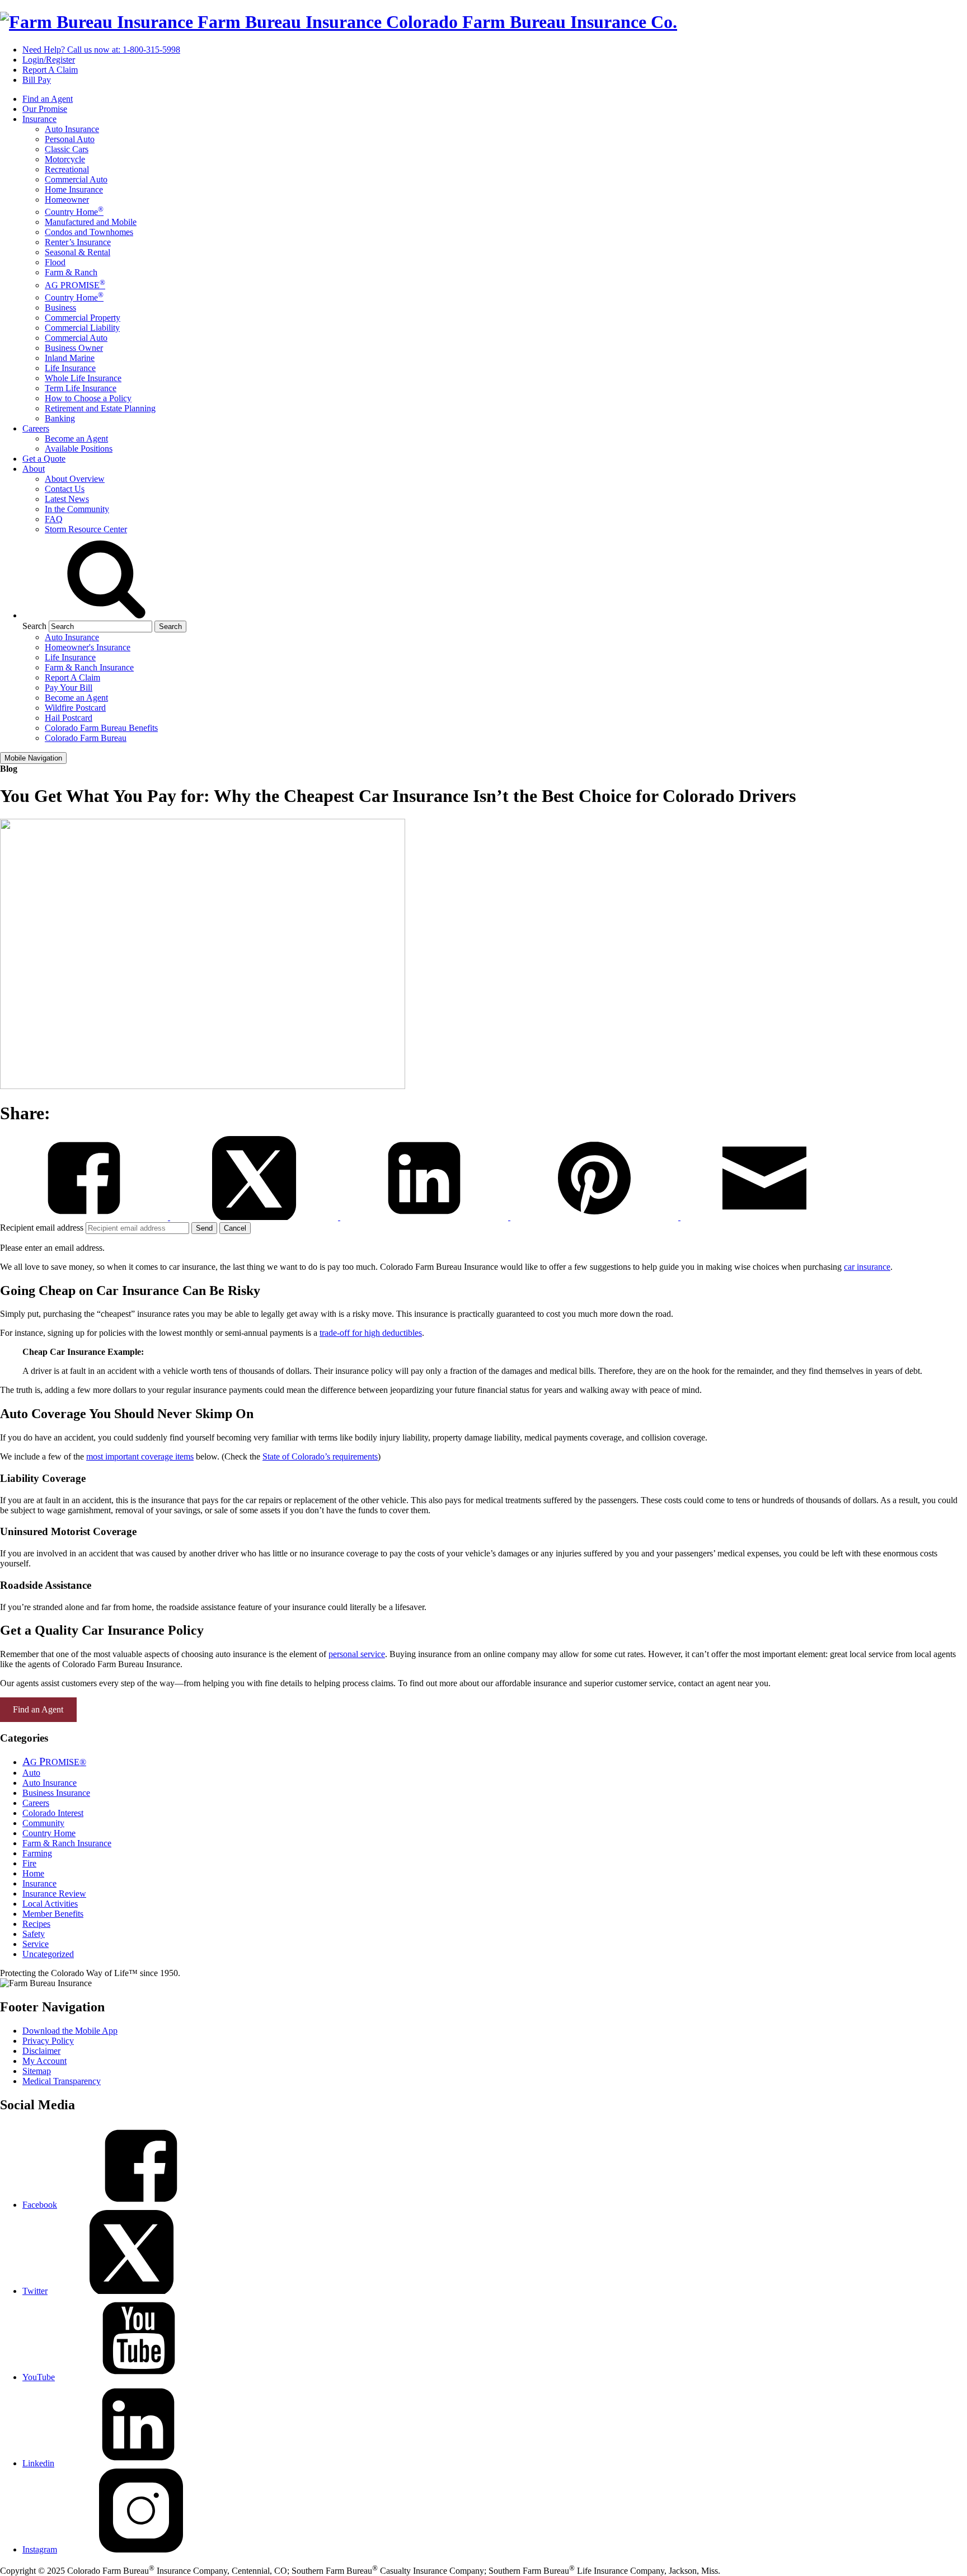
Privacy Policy (48, 2041)
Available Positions (79, 449)
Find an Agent (48, 99)
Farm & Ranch (71, 272)
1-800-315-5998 (101, 50)
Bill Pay (37, 80)
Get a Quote (44, 459)
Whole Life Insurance (83, 378)
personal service (357, 1654)
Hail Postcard (69, 718)
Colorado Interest (53, 1813)
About (34, 469)
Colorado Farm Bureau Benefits (101, 728)
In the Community (77, 509)
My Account (44, 2061)
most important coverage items (140, 1456)
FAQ (54, 519)
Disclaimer (41, 2051)
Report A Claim (50, 70)
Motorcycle (65, 159)
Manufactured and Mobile (91, 222)
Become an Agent (76, 438)
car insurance (867, 1267)
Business (60, 308)
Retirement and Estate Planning (100, 408)
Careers (36, 428)
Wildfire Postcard (75, 708)
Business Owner (74, 348)
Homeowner (67, 200)
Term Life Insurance (81, 388)
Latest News (67, 499)
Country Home (74, 212)
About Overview (75, 479)
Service (36, 1944)
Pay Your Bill (69, 688)
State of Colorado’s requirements (320, 1456)
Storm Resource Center (86, 529)
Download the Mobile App (70, 2031)
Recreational (67, 169)
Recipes (36, 1924)
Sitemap (37, 2071)
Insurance (39, 119)
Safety (34, 1934)
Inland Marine (70, 358)
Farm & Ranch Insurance (89, 667)
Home (33, 1873)
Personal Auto (70, 139)
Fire (29, 1863)
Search (34, 626)
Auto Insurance (72, 129)
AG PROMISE (75, 285)
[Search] (106, 615)
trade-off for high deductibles (371, 1333)
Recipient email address (43, 1228)
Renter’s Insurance (78, 242)
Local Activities (50, 1904)
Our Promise (45, 109)
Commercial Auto (76, 179)
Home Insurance (74, 189)
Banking (60, 418)
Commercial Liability (82, 328)
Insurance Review (54, 1894)
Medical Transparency (62, 2081)
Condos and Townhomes (89, 232)
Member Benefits (53, 1914)
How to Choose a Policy (88, 398)
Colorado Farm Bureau (86, 738)
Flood (55, 262)
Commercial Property (83, 318)
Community (43, 1823)
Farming (37, 1853)
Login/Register (49, 60)
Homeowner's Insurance (88, 647)
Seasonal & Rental (78, 252)
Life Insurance (70, 368)
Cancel (235, 1228)
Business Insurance (56, 1793)
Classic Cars (67, 149)
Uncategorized (48, 1954)
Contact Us (65, 489)
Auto (31, 1773)
